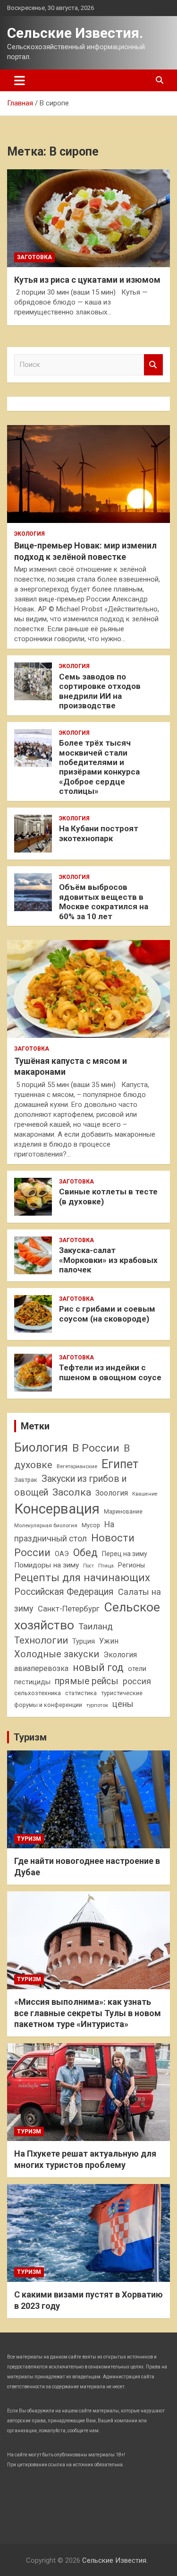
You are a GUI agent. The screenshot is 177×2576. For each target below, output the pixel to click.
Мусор (91, 1525)
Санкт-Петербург (69, 1609)
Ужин (109, 1641)
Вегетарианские (77, 1466)
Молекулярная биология (46, 1525)
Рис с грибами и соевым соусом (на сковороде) (107, 1314)
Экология (29, 534)
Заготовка (34, 257)
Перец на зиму (125, 1554)
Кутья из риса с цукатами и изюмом (87, 280)
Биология (41, 1447)
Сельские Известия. (75, 33)
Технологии (41, 1640)
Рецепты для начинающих (82, 1578)
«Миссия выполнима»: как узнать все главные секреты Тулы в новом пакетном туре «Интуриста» (88, 2013)
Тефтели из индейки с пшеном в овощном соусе (110, 1372)
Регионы (131, 1565)
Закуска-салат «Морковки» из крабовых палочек (108, 1260)
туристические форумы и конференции (78, 1699)
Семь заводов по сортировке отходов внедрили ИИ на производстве (100, 691)
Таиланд (96, 1627)
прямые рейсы (87, 1681)
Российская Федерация (64, 1592)
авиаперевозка (41, 1668)
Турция (84, 1641)
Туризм (30, 1737)
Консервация (57, 1509)
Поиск (153, 365)
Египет (120, 1464)
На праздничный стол (64, 1532)
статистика (81, 1693)
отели (137, 1669)
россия (137, 1681)
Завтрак (26, 1480)
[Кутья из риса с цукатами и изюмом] (88, 218)
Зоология (112, 1493)
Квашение (145, 1494)
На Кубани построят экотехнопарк (99, 833)
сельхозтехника (38, 1693)
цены (123, 1704)
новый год (98, 1667)
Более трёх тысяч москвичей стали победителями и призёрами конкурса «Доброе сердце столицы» (99, 767)
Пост (88, 1566)
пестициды (32, 1682)
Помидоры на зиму (46, 1565)
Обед (85, 1553)
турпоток (97, 1705)
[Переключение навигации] (20, 80)
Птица (106, 1566)
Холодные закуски (57, 1654)
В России (96, 1448)
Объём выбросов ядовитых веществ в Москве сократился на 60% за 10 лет (104, 901)
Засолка (72, 1492)
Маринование (123, 1511)
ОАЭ (62, 1554)
